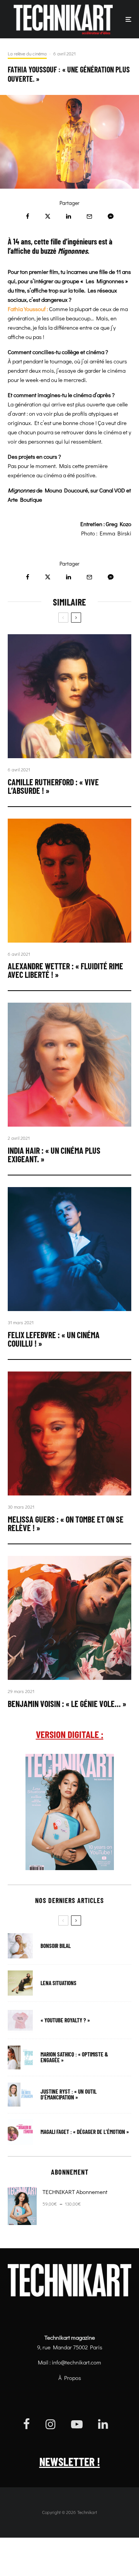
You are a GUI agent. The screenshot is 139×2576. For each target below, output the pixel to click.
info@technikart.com (76, 2362)
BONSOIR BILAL (56, 1946)
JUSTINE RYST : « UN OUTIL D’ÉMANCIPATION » (69, 2094)
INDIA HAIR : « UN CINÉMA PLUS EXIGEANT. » (54, 1155)
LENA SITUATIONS (58, 1983)
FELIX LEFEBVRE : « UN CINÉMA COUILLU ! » (54, 1339)
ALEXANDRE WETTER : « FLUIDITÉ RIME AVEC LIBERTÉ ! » (65, 970)
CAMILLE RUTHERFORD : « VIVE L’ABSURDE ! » (53, 786)
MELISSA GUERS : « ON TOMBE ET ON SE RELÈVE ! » (66, 1523)
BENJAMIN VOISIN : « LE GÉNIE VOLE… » (67, 1704)
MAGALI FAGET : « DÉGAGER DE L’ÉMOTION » (85, 2132)
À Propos (70, 2378)
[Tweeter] (48, 216)
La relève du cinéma (27, 53)
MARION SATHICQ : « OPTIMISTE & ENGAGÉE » (74, 2057)
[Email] (89, 216)
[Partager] (28, 216)
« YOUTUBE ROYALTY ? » (65, 2020)
